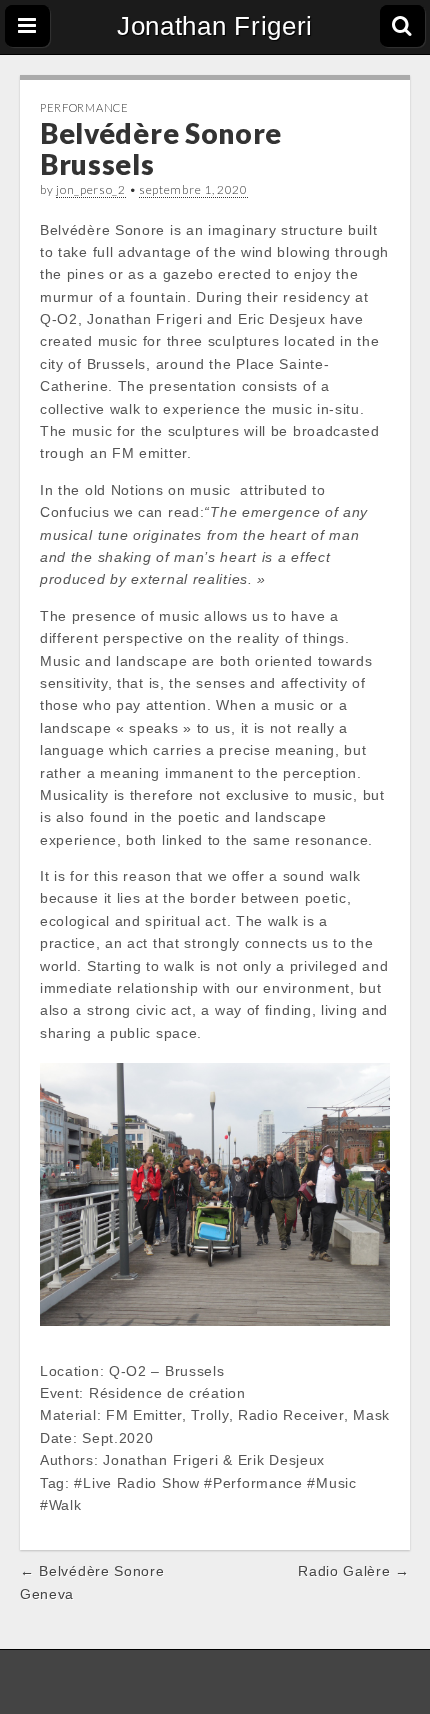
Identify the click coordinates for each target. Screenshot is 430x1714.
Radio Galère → (354, 1571)
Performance (84, 107)
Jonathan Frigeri (215, 26)
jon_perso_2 (91, 189)
